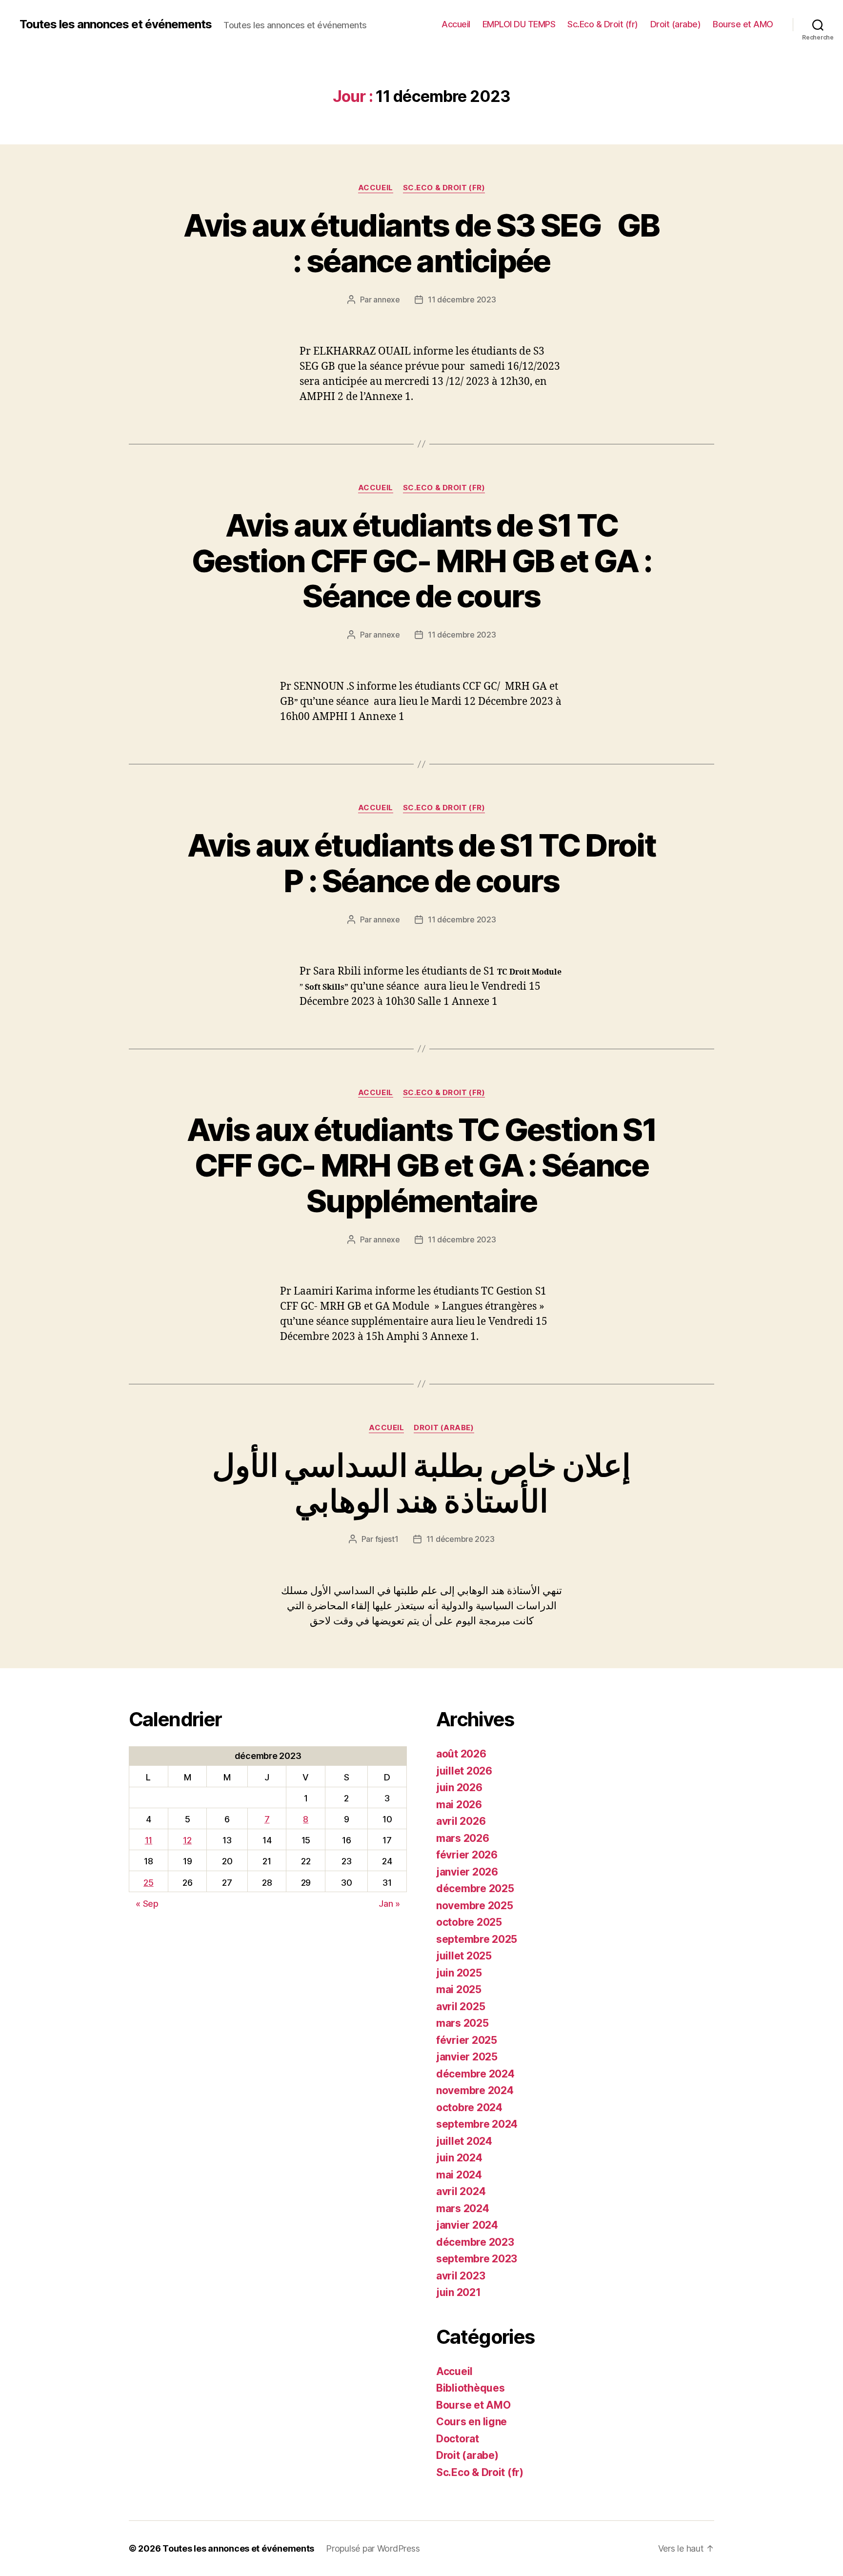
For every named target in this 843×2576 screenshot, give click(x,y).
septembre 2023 (477, 2259)
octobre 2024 (469, 2107)
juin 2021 (459, 2292)
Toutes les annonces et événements (116, 24)
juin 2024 (459, 2158)
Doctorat (458, 2439)
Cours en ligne (472, 2422)
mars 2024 (463, 2208)
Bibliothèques (471, 2388)
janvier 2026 (467, 1872)
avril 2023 (461, 2276)
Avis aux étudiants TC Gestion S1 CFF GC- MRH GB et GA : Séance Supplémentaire (421, 1165)
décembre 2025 (475, 1888)
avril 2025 (461, 2007)
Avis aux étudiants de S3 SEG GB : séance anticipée (421, 243)
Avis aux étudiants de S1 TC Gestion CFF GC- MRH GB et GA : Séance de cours (421, 561)
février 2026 (467, 1855)
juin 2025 (459, 1973)
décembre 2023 (475, 2242)
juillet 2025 (464, 1956)
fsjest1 (387, 1539)
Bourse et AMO (743, 24)
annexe (386, 300)
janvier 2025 (467, 2057)
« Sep (147, 1904)
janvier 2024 (467, 2225)
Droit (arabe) (676, 24)
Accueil (456, 24)
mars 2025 (462, 2023)
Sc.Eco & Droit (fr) (603, 24)
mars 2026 (463, 1838)
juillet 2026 (464, 1771)
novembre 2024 (475, 2090)
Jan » (389, 1904)
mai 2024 (459, 2175)
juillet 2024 (464, 2141)
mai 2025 (459, 1989)
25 (148, 1883)
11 (149, 1840)
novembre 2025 (475, 1906)
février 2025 (467, 2040)
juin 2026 (459, 1787)
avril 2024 (461, 2191)
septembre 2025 (477, 1939)
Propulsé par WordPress (373, 2548)
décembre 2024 (475, 2074)
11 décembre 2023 (462, 300)
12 (187, 1840)
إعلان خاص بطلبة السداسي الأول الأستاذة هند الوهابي (421, 1483)
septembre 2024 (477, 2124)
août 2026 (461, 1754)
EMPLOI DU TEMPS (519, 24)
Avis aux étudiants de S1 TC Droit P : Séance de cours (421, 863)
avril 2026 (461, 1821)
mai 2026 (459, 1805)
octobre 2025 (469, 1922)
